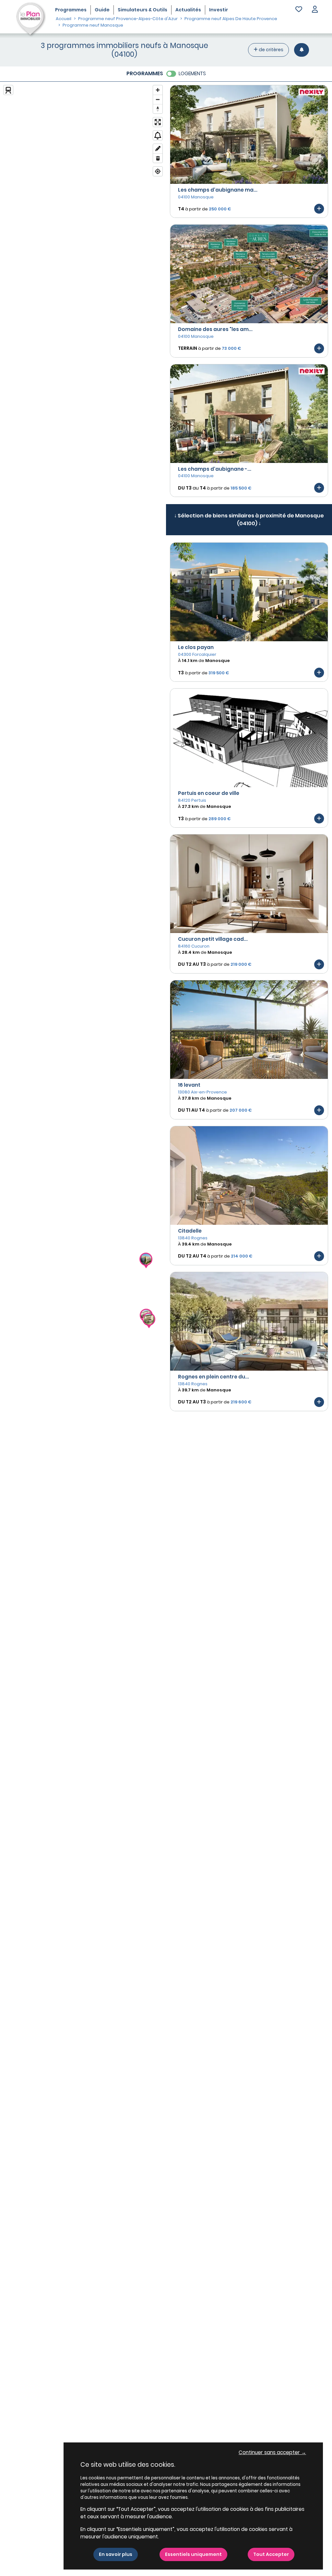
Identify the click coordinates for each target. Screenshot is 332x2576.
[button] (315, 10)
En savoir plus (116, 2554)
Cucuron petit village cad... (213, 939)
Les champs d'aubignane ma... (218, 190)
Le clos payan (196, 647)
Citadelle (190, 1231)
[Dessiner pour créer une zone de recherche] (158, 149)
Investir (219, 10)
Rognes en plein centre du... (213, 1377)
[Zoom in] (158, 90)
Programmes (71, 10)
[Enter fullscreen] (158, 122)
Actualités (188, 10)
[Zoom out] (158, 99)
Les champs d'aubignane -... (215, 469)
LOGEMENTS (192, 73)
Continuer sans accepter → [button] (272, 2452)
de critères (271, 50)
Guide (102, 10)
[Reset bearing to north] (158, 109)
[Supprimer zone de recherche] (158, 158)
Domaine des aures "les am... (215, 329)
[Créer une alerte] (302, 50)
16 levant (189, 1085)
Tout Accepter (271, 2554)
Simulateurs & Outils (142, 10)
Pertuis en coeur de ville (209, 793)
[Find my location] (158, 171)
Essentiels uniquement (193, 2554)
